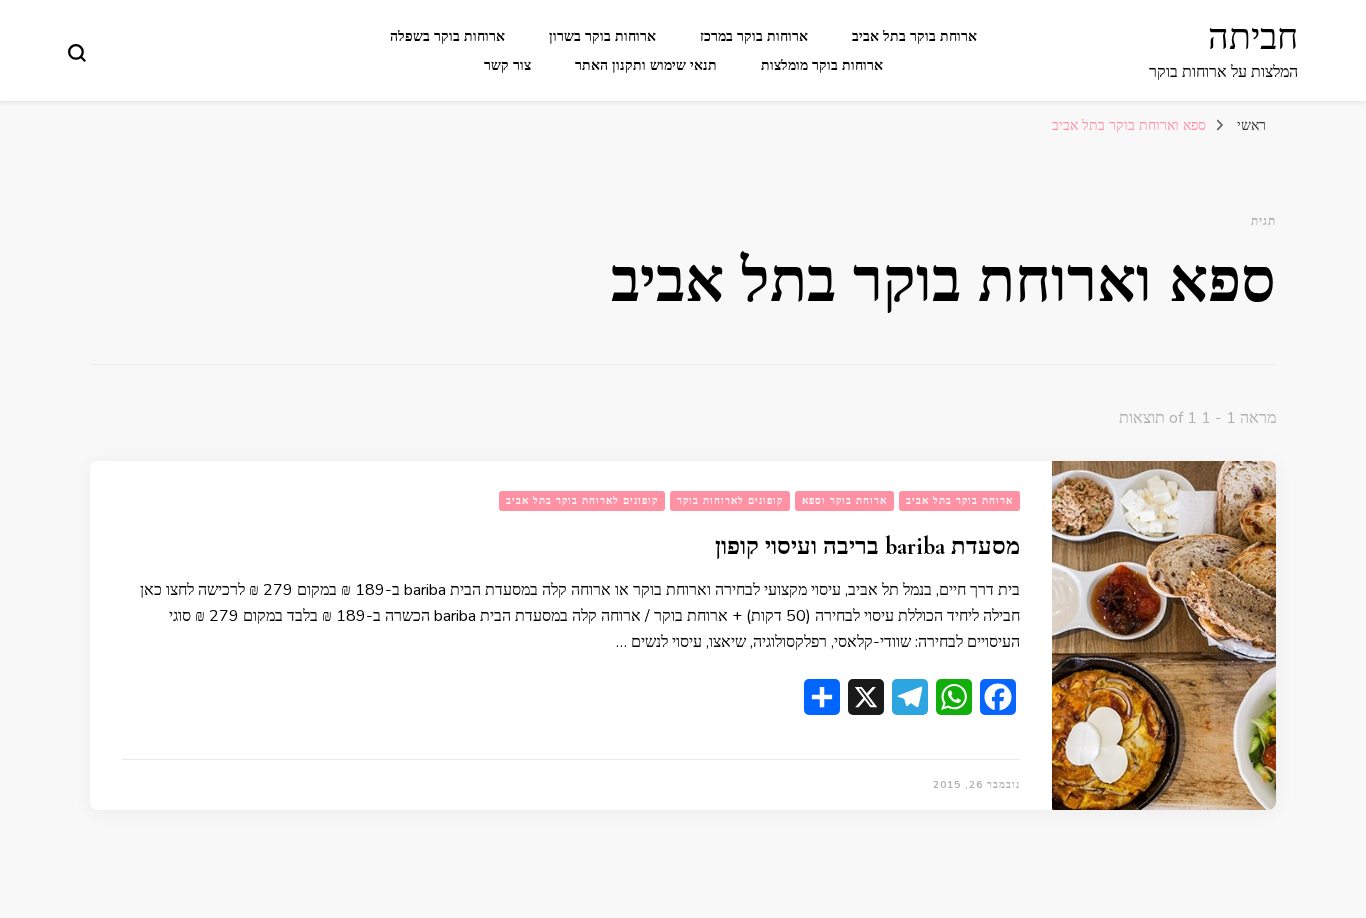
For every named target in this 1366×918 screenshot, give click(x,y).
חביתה (1253, 37)
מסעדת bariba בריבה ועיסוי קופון (867, 546)
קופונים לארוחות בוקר (730, 501)
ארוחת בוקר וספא (844, 501)
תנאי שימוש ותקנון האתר (646, 65)
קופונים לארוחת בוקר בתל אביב (582, 501)
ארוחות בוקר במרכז (754, 36)
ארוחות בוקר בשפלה (447, 36)
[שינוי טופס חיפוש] (77, 53)
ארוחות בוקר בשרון (602, 36)
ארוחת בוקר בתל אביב (914, 36)
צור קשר (507, 65)
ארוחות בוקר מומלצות (822, 65)
